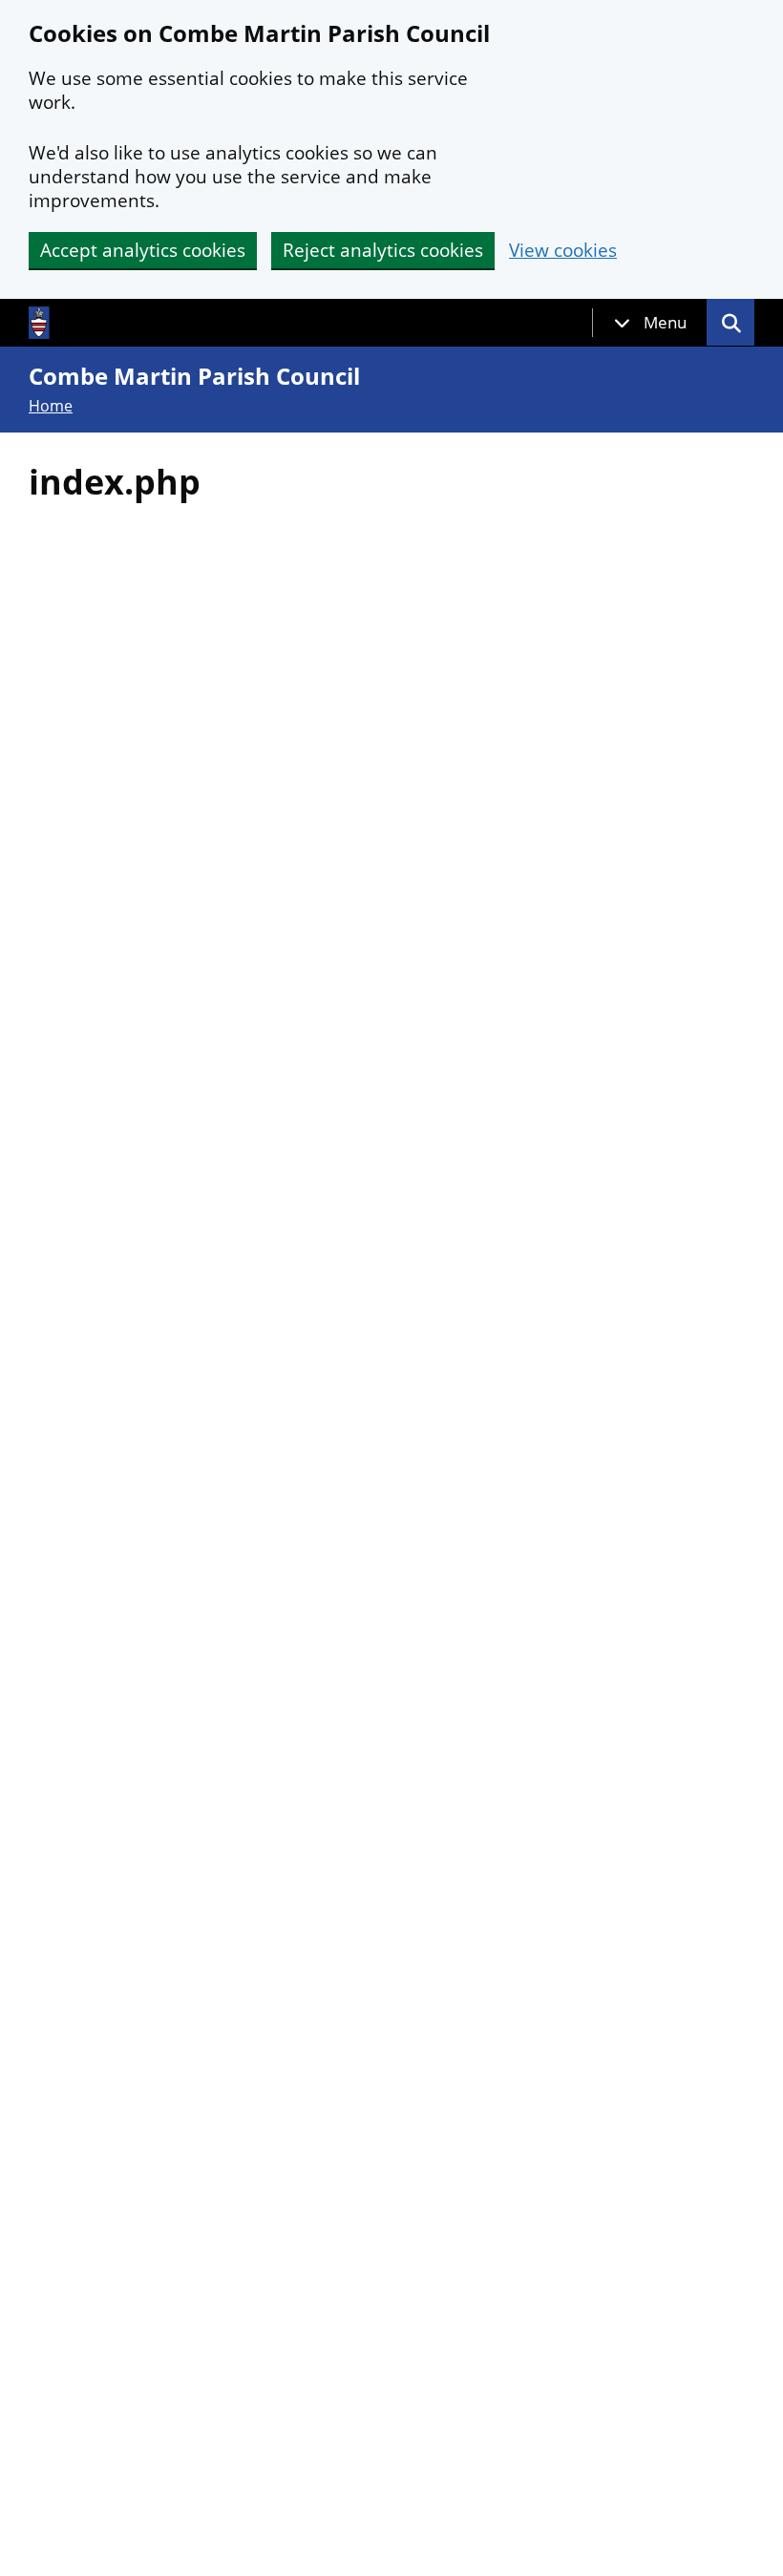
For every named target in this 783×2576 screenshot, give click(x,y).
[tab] (650, 323)
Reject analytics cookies (383, 250)
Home (51, 406)
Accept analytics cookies (143, 250)
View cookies (563, 251)
